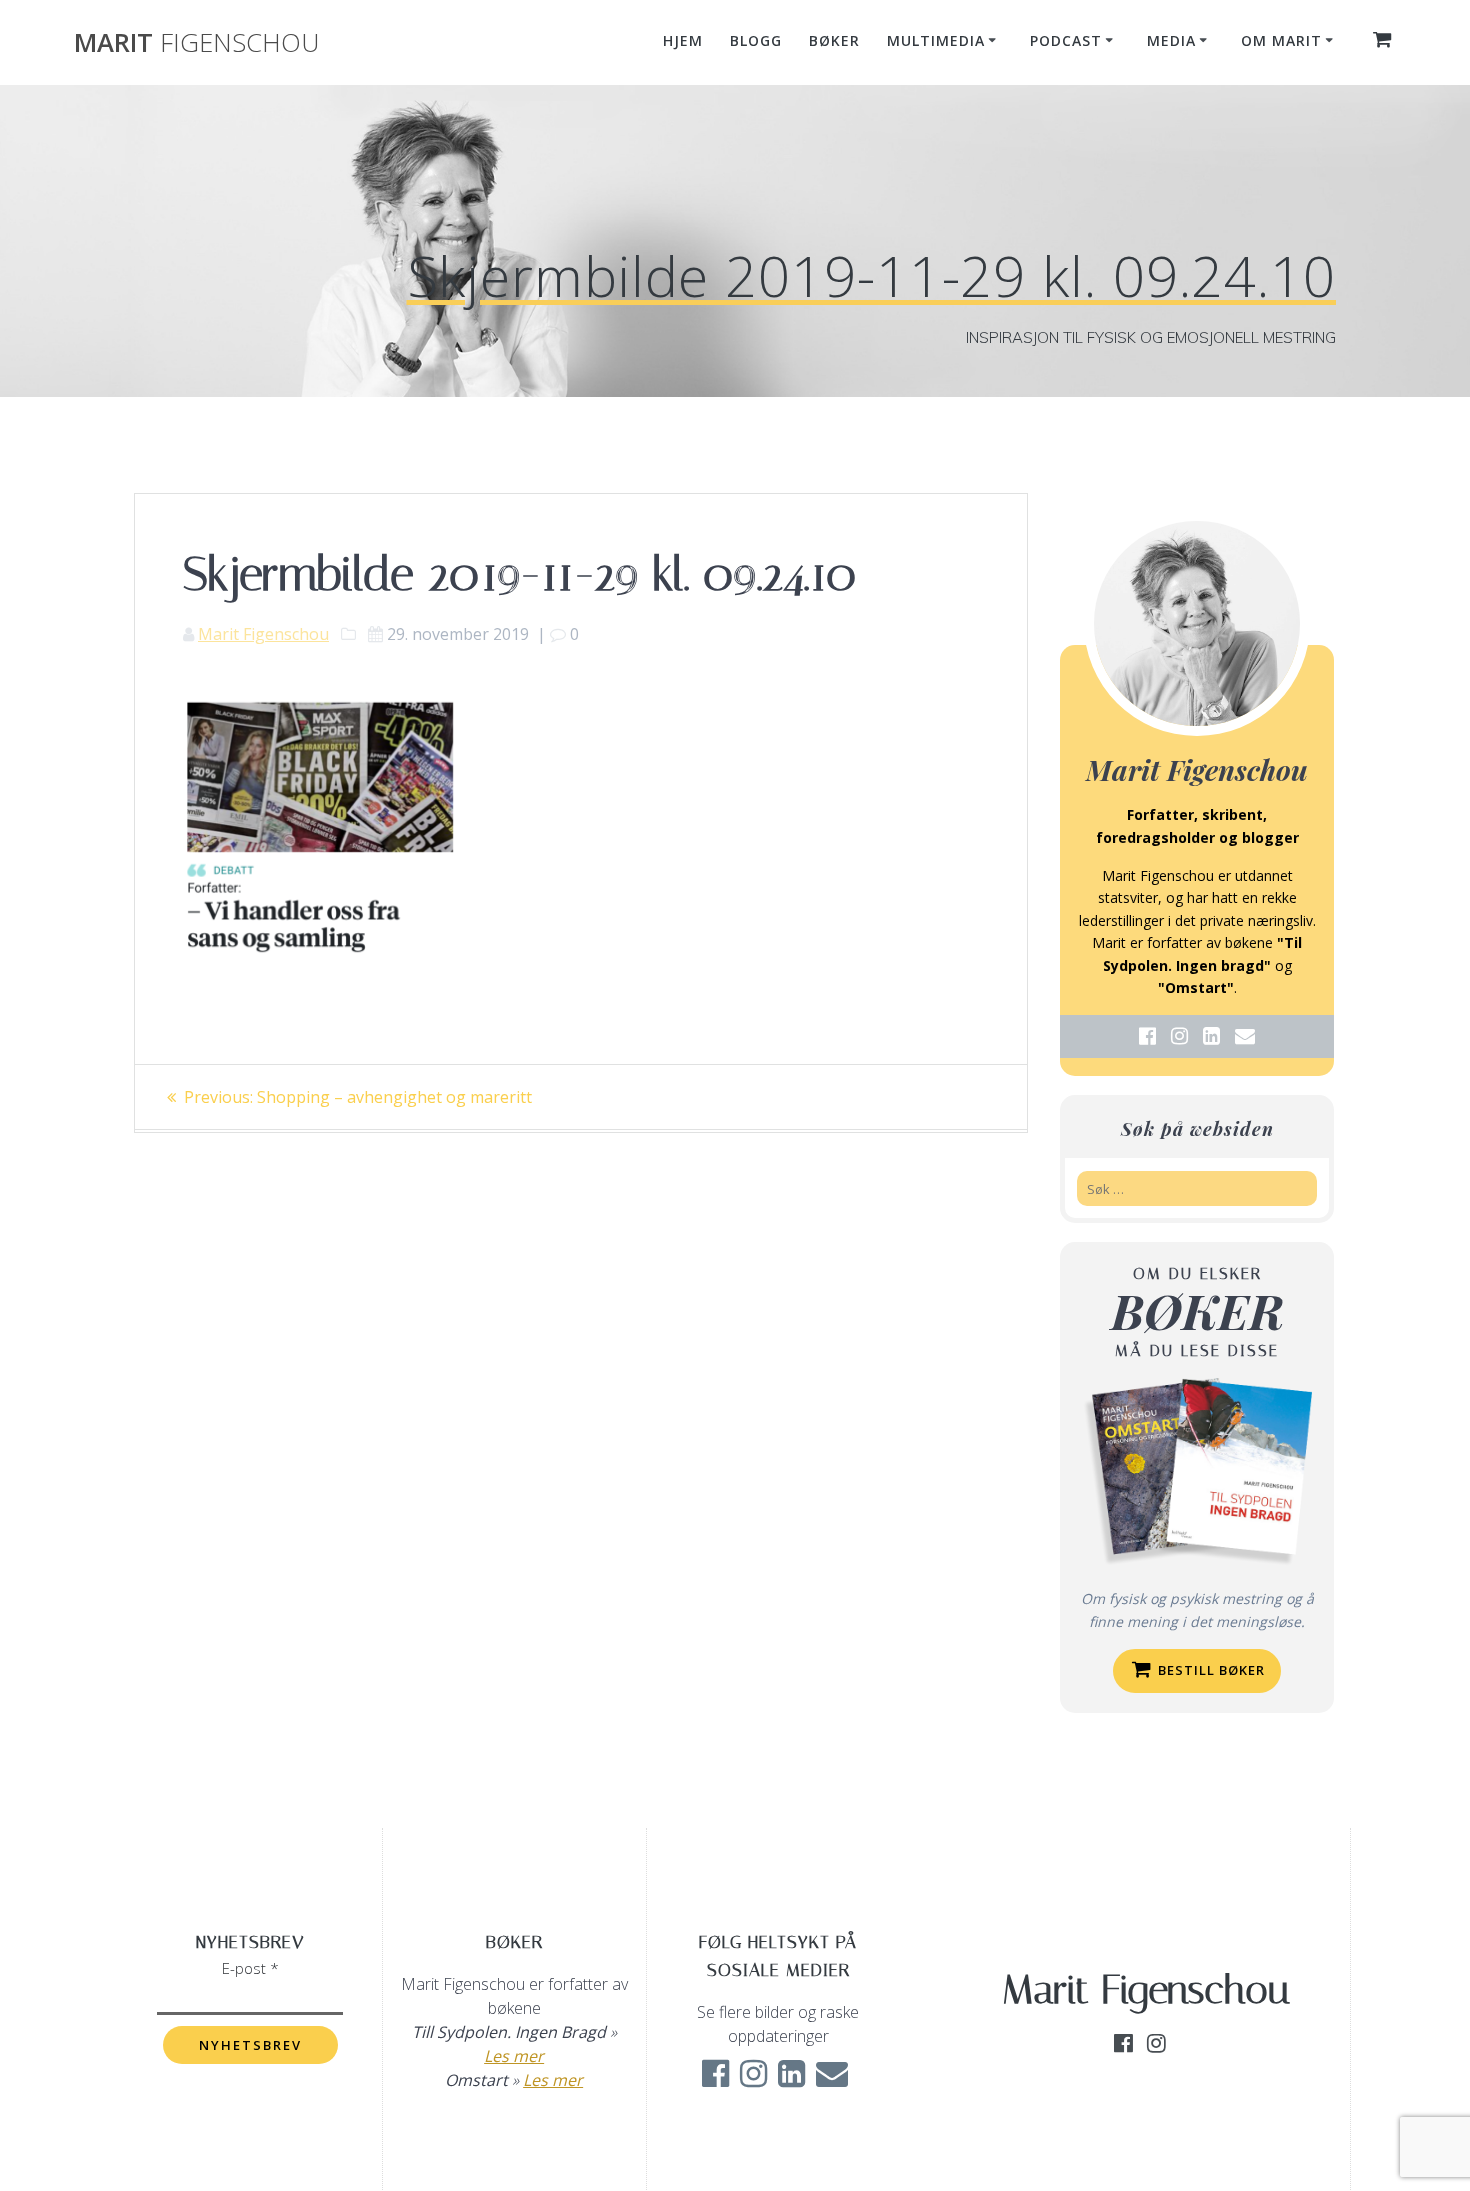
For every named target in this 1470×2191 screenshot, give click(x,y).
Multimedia (936, 40)
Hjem (683, 40)
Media (1171, 40)
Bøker (834, 40)
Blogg (756, 40)
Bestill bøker (1209, 1670)
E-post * (250, 1968)
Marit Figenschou (263, 634)
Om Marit (1281, 40)
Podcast (1066, 40)
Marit (196, 43)
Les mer (514, 2056)
